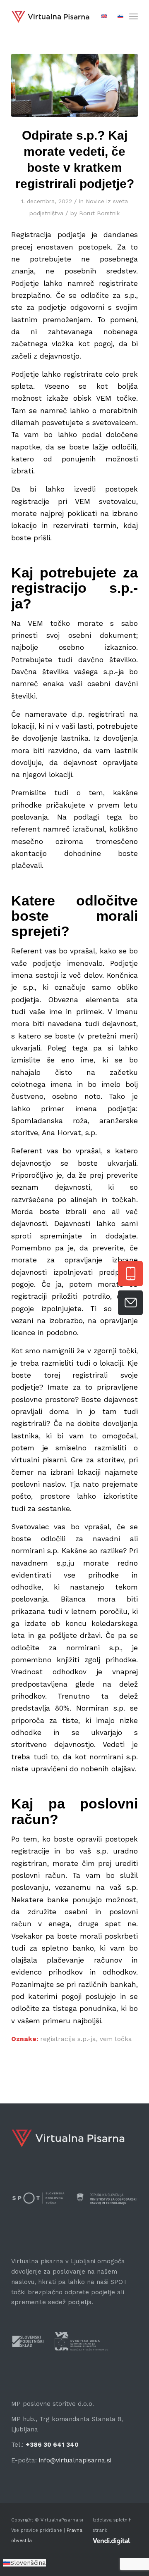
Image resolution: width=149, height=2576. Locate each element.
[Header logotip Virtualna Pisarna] (50, 17)
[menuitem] (133, 17)
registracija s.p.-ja (68, 2039)
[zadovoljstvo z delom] (74, 85)
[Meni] (133, 17)
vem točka (116, 2039)
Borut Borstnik (99, 213)
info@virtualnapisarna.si (75, 2460)
